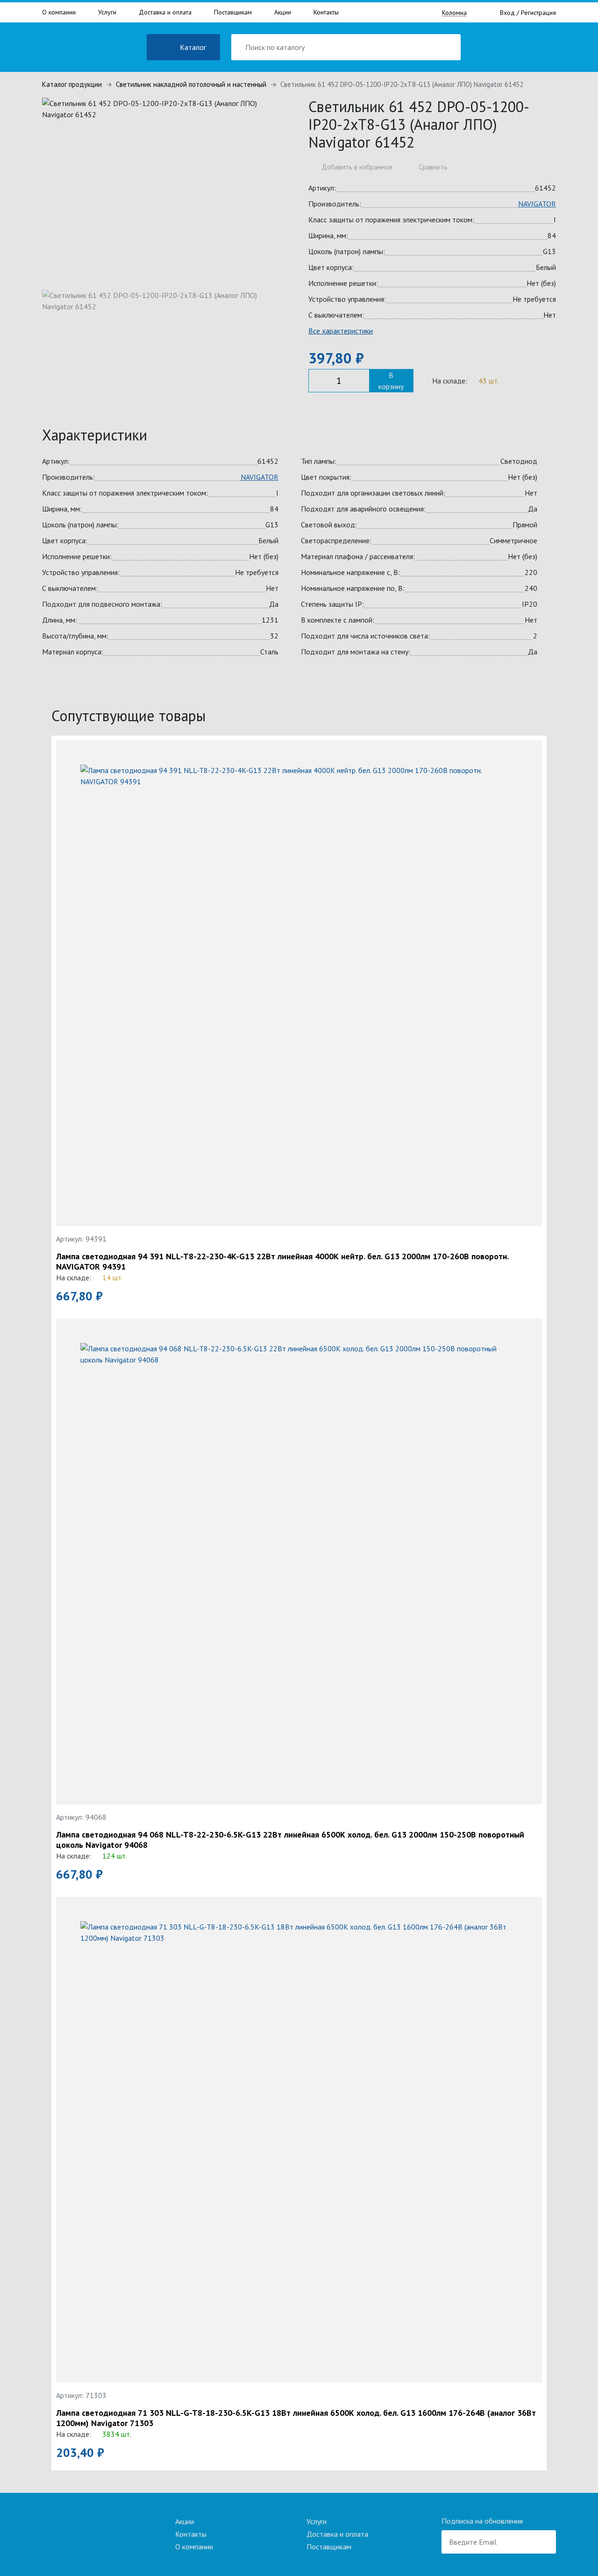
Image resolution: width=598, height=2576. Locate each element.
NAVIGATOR (537, 204)
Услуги (107, 12)
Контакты (326, 12)
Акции (283, 12)
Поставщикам (233, 12)
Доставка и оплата (165, 12)
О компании (59, 12)
